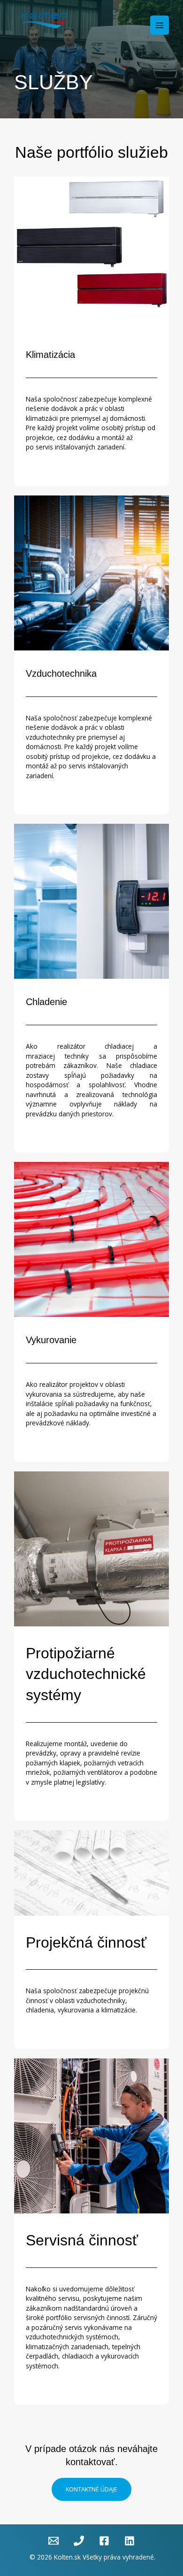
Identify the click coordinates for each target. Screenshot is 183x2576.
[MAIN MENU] (160, 25)
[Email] (53, 2541)
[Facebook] (104, 2541)
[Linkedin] (130, 2541)
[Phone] (79, 2541)
